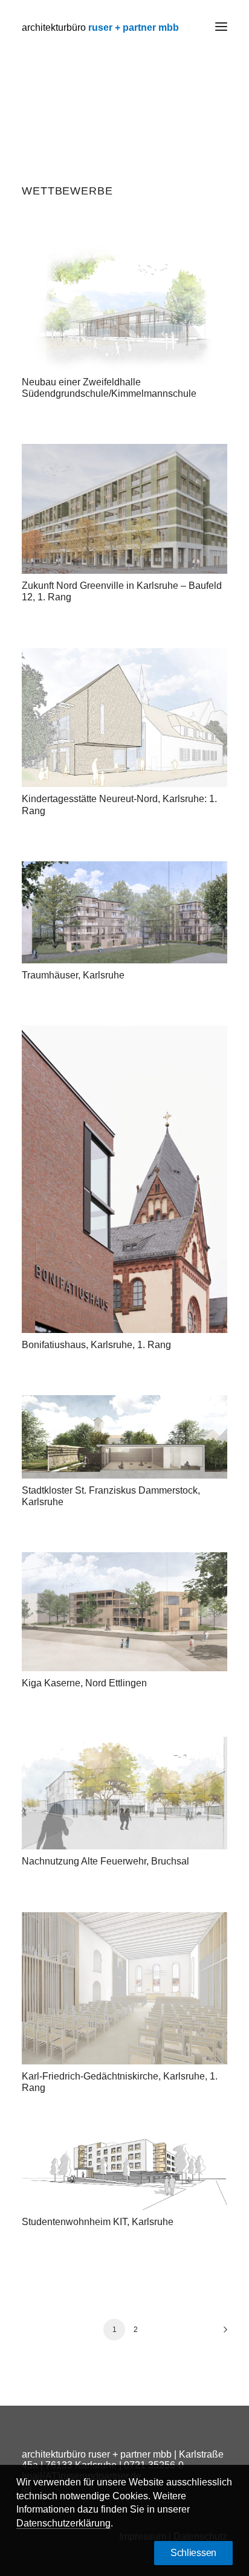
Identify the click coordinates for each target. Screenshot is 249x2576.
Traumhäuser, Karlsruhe (73, 975)
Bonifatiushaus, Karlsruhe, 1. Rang (96, 1345)
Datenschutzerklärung (63, 2523)
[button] (221, 27)
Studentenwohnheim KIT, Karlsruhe (98, 2222)
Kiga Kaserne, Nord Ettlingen (84, 1683)
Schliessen (193, 2553)
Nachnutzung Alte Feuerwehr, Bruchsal (105, 1861)
